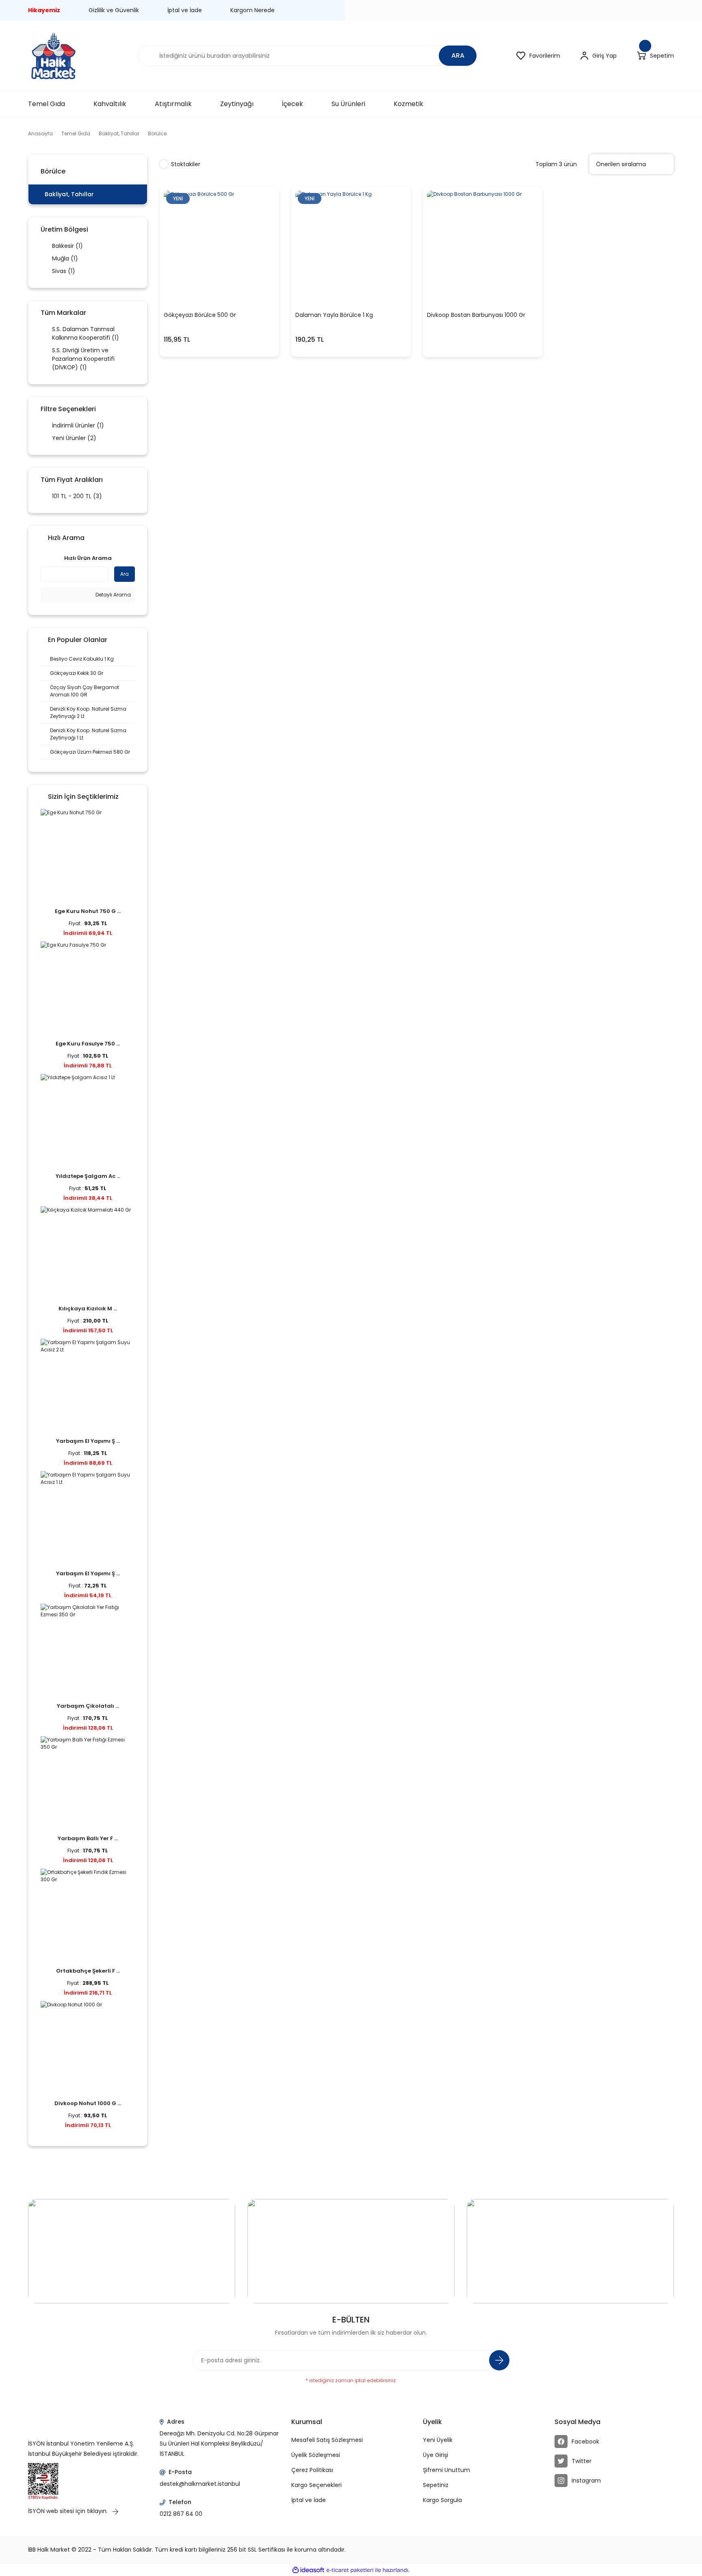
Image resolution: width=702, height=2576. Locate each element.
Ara (125, 574)
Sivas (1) (64, 271)
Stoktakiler (186, 164)
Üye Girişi (435, 2455)
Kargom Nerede (252, 10)
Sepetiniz (436, 2485)
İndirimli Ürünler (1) (78, 425)
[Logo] (53, 56)
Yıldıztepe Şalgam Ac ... (88, 1176)
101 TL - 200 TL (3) (77, 496)
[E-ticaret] (350, 2570)
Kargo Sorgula (442, 2500)
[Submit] (499, 2360)
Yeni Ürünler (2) (74, 438)
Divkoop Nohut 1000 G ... (88, 2103)
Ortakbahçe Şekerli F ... (88, 1971)
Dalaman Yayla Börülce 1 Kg (334, 315)
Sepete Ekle (214, 293)
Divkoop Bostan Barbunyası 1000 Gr (476, 315)
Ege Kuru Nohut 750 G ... (88, 911)
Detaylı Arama (113, 595)
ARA (458, 55)
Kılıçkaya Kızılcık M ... (88, 1309)
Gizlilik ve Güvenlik (114, 10)
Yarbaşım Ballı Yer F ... (88, 1838)
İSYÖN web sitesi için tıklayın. (69, 2511)
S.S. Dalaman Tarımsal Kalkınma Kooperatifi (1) (86, 333)
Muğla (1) (65, 258)
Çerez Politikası (312, 2470)
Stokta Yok (483, 293)
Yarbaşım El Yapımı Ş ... (88, 1441)
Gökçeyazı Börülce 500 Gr (200, 315)
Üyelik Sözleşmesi (316, 2455)
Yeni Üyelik (438, 2440)
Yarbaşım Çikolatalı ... (88, 1706)
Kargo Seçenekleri (316, 2485)
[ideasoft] (308, 2571)
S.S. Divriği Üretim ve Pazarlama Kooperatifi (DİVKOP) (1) (83, 359)
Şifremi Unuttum (446, 2470)
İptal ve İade (185, 10)
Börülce (157, 133)
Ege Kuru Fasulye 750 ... (88, 1044)
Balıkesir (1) (67, 246)
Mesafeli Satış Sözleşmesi (327, 2440)
